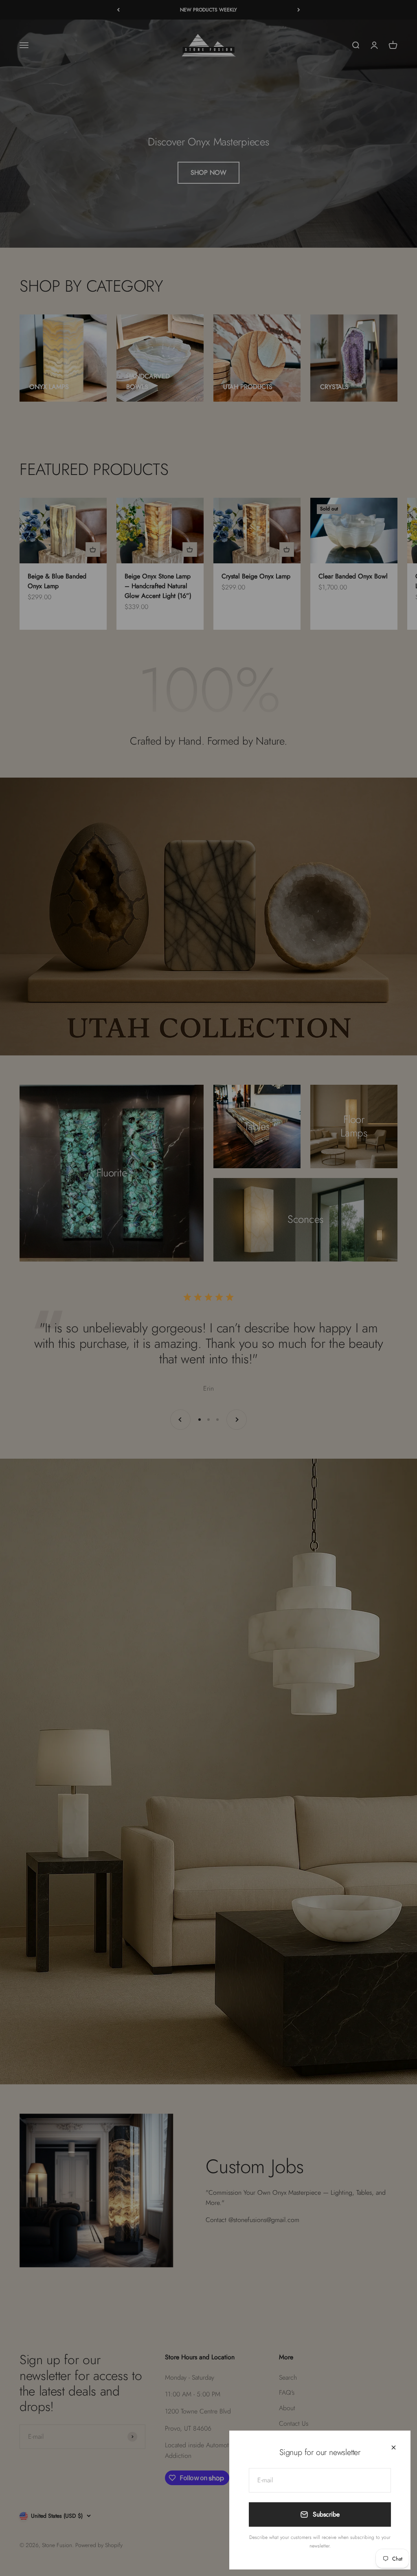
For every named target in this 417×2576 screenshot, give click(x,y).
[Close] (394, 2447)
